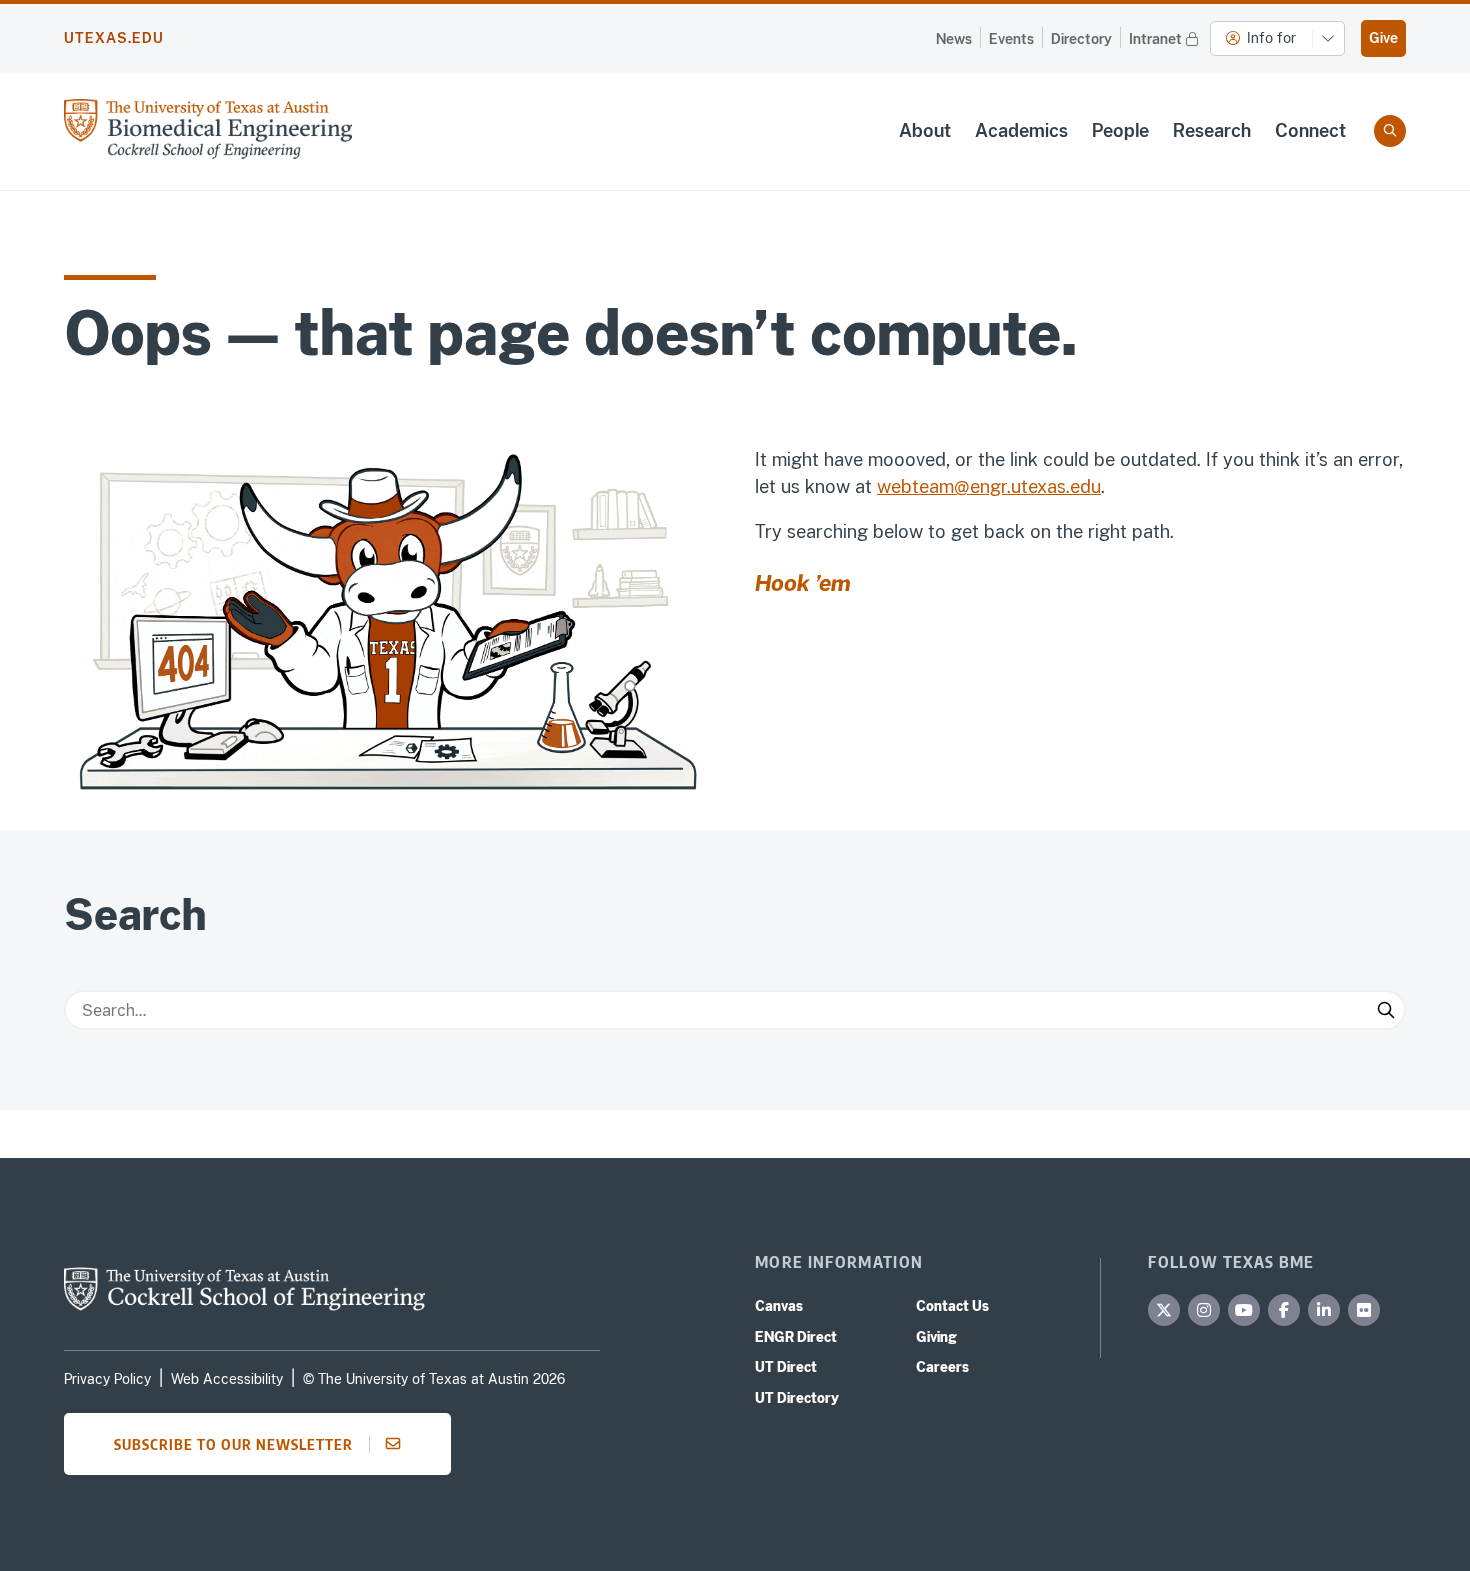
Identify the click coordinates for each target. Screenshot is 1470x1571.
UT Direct (786, 1367)
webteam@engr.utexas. (973, 486)
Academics (1021, 130)
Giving (936, 1337)
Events (1011, 39)
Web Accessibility (227, 1379)
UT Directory (797, 1398)
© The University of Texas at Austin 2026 (434, 1379)
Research (1212, 130)
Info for (1271, 38)
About (925, 130)
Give (1383, 38)
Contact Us (952, 1306)
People (1120, 130)
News (954, 39)
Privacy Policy (107, 1379)
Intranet (1155, 39)
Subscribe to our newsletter (233, 1444)
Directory (1081, 39)
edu (1085, 486)
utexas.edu (114, 38)
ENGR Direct (796, 1337)
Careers (942, 1367)
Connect (1310, 130)
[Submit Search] (1386, 1010)
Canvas (779, 1306)
